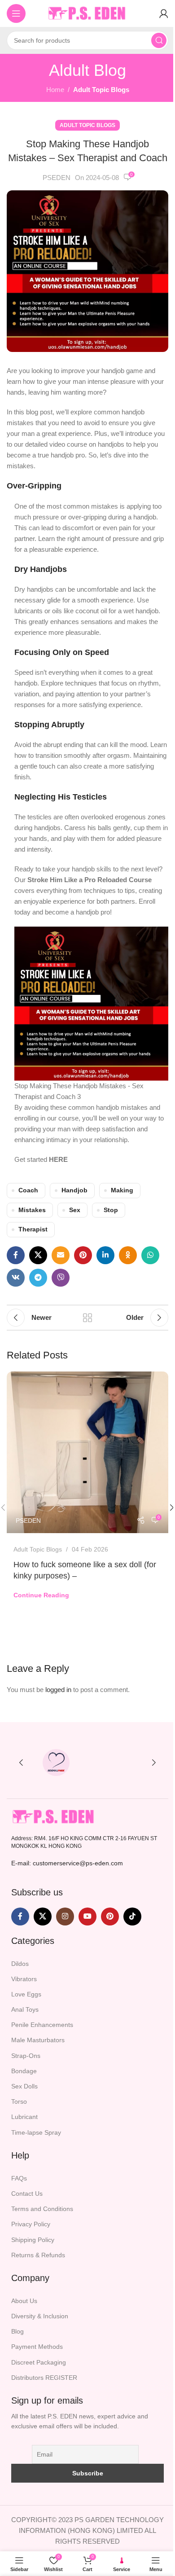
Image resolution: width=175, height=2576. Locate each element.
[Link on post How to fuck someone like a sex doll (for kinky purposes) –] (87, 1452)
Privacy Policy (31, 2224)
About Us (24, 2301)
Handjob (74, 1190)
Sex (75, 1210)
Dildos (20, 1964)
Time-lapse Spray (36, 2132)
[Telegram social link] (38, 1278)
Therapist (33, 1229)
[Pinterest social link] (83, 1255)
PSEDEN (57, 178)
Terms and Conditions (42, 2209)
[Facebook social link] (16, 1255)
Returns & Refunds (38, 2255)
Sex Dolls (24, 2086)
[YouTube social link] (87, 1917)
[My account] (164, 13)
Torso (19, 2101)
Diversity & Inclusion (40, 2316)
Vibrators (24, 1979)
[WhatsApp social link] (150, 1255)
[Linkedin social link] (105, 1255)
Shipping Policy (33, 2240)
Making (122, 1190)
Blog (17, 2331)
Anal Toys (25, 2009)
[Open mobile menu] (16, 13)
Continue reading (41, 1595)
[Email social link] (61, 1255)
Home (55, 90)
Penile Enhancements (42, 2025)
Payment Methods (37, 2347)
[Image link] (54, 1816)
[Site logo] (87, 13)
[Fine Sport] (119, 1763)
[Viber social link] (61, 1278)
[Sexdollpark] (56, 1763)
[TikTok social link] (132, 1917)
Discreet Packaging (39, 2362)
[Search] (159, 40)
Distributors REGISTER (44, 2378)
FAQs (19, 2178)
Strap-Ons (26, 2056)
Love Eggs (26, 1994)
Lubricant (24, 2117)
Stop (111, 1210)
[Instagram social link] (65, 1917)
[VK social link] (16, 1278)
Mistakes (32, 1210)
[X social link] (38, 1255)
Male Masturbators (38, 2040)
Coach (28, 1190)
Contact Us (27, 2194)
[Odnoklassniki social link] (128, 1255)
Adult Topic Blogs (101, 90)
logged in (58, 1690)
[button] (21, 1763)
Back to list (87, 1318)
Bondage (24, 2071)
